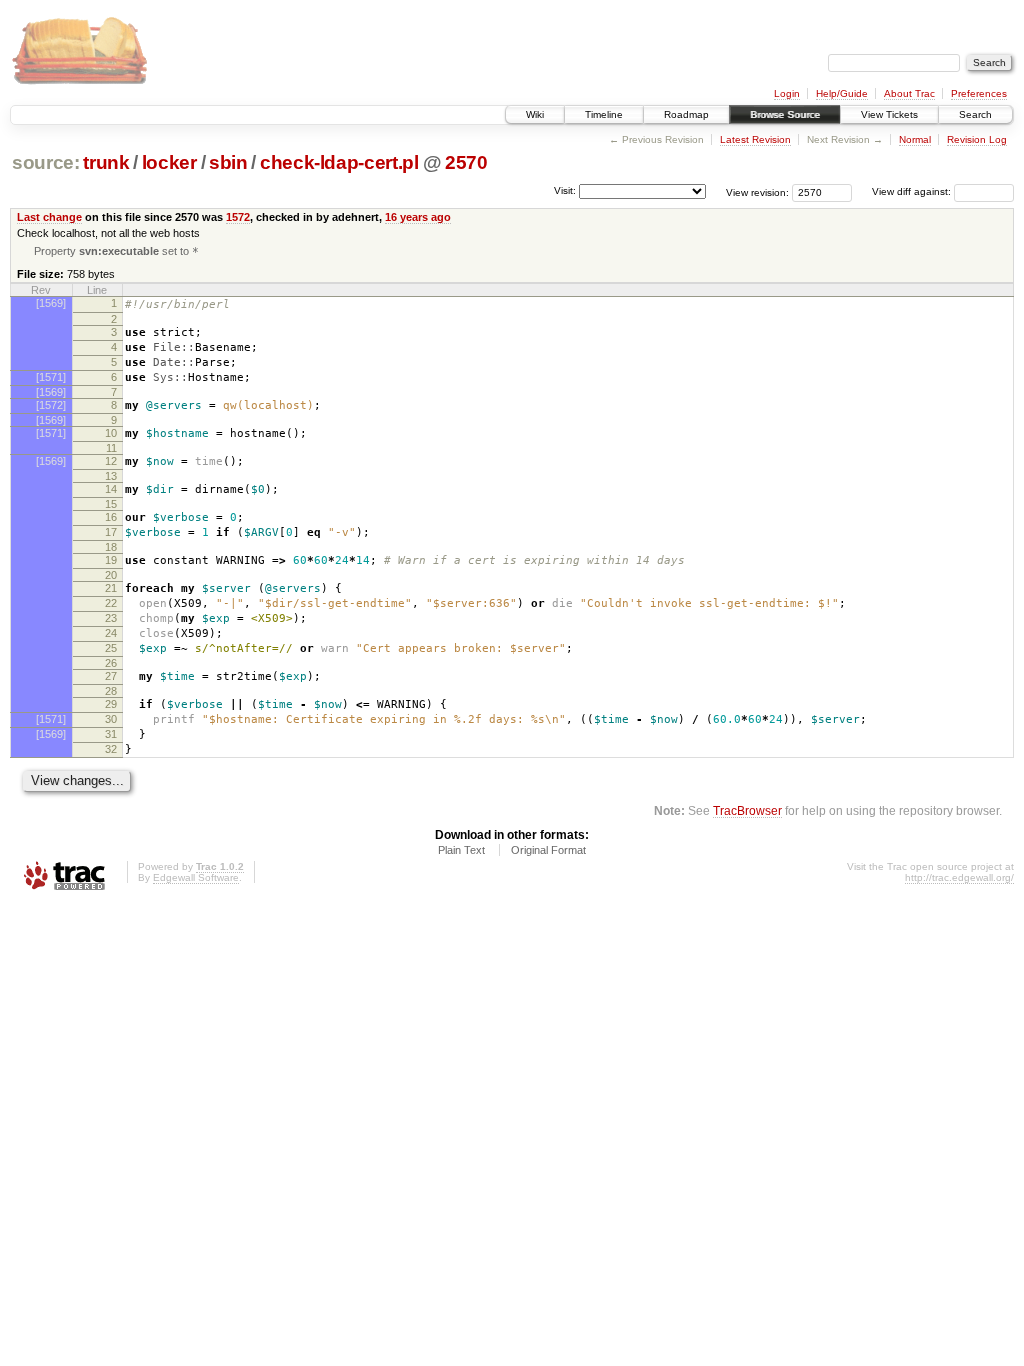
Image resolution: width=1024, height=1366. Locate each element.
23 (111, 618)
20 (111, 575)
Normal (915, 139)
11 (111, 448)
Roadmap (686, 114)
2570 (466, 162)
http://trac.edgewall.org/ (959, 877)
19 (111, 560)
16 (111, 517)
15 (111, 504)
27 (111, 676)
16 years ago (418, 217)
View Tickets (889, 114)
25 (111, 648)
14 (111, 489)
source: (46, 162)
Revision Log (977, 139)
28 (111, 691)
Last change (49, 217)
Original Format (548, 850)
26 (111, 663)
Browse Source (785, 114)
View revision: (757, 191)
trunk (106, 162)
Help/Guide (842, 93)
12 (111, 461)
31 (111, 734)
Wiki (535, 114)
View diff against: (913, 191)
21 (111, 588)
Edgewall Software (196, 877)
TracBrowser (747, 810)
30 (111, 719)
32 (111, 749)
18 (111, 547)
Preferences (979, 93)
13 (111, 476)
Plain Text (461, 850)
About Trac (909, 93)
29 (111, 704)
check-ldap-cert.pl (339, 162)
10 (111, 433)
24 (111, 633)
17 (111, 532)
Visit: (565, 190)
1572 (238, 217)
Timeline (604, 114)
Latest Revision (755, 139)
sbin (228, 162)
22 (111, 603)
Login (787, 93)
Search (975, 114)
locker (169, 162)
